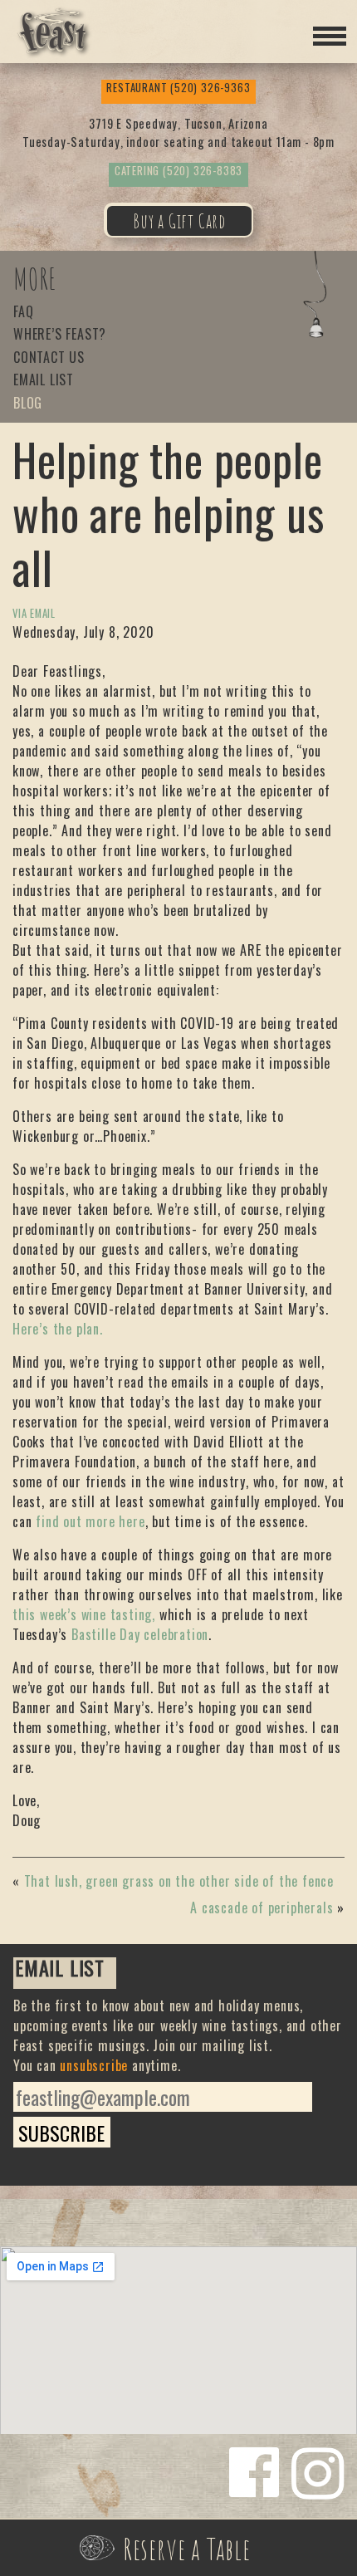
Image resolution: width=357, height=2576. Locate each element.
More (35, 279)
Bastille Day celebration (140, 1634)
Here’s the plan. (58, 1329)
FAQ (23, 313)
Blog (28, 404)
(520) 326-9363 (178, 88)
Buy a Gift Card (179, 221)
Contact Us (49, 358)
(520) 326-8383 (178, 171)
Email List (44, 381)
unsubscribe (94, 2065)
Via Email (34, 613)
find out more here (90, 1521)
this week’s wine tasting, (84, 1614)
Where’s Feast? (60, 335)
